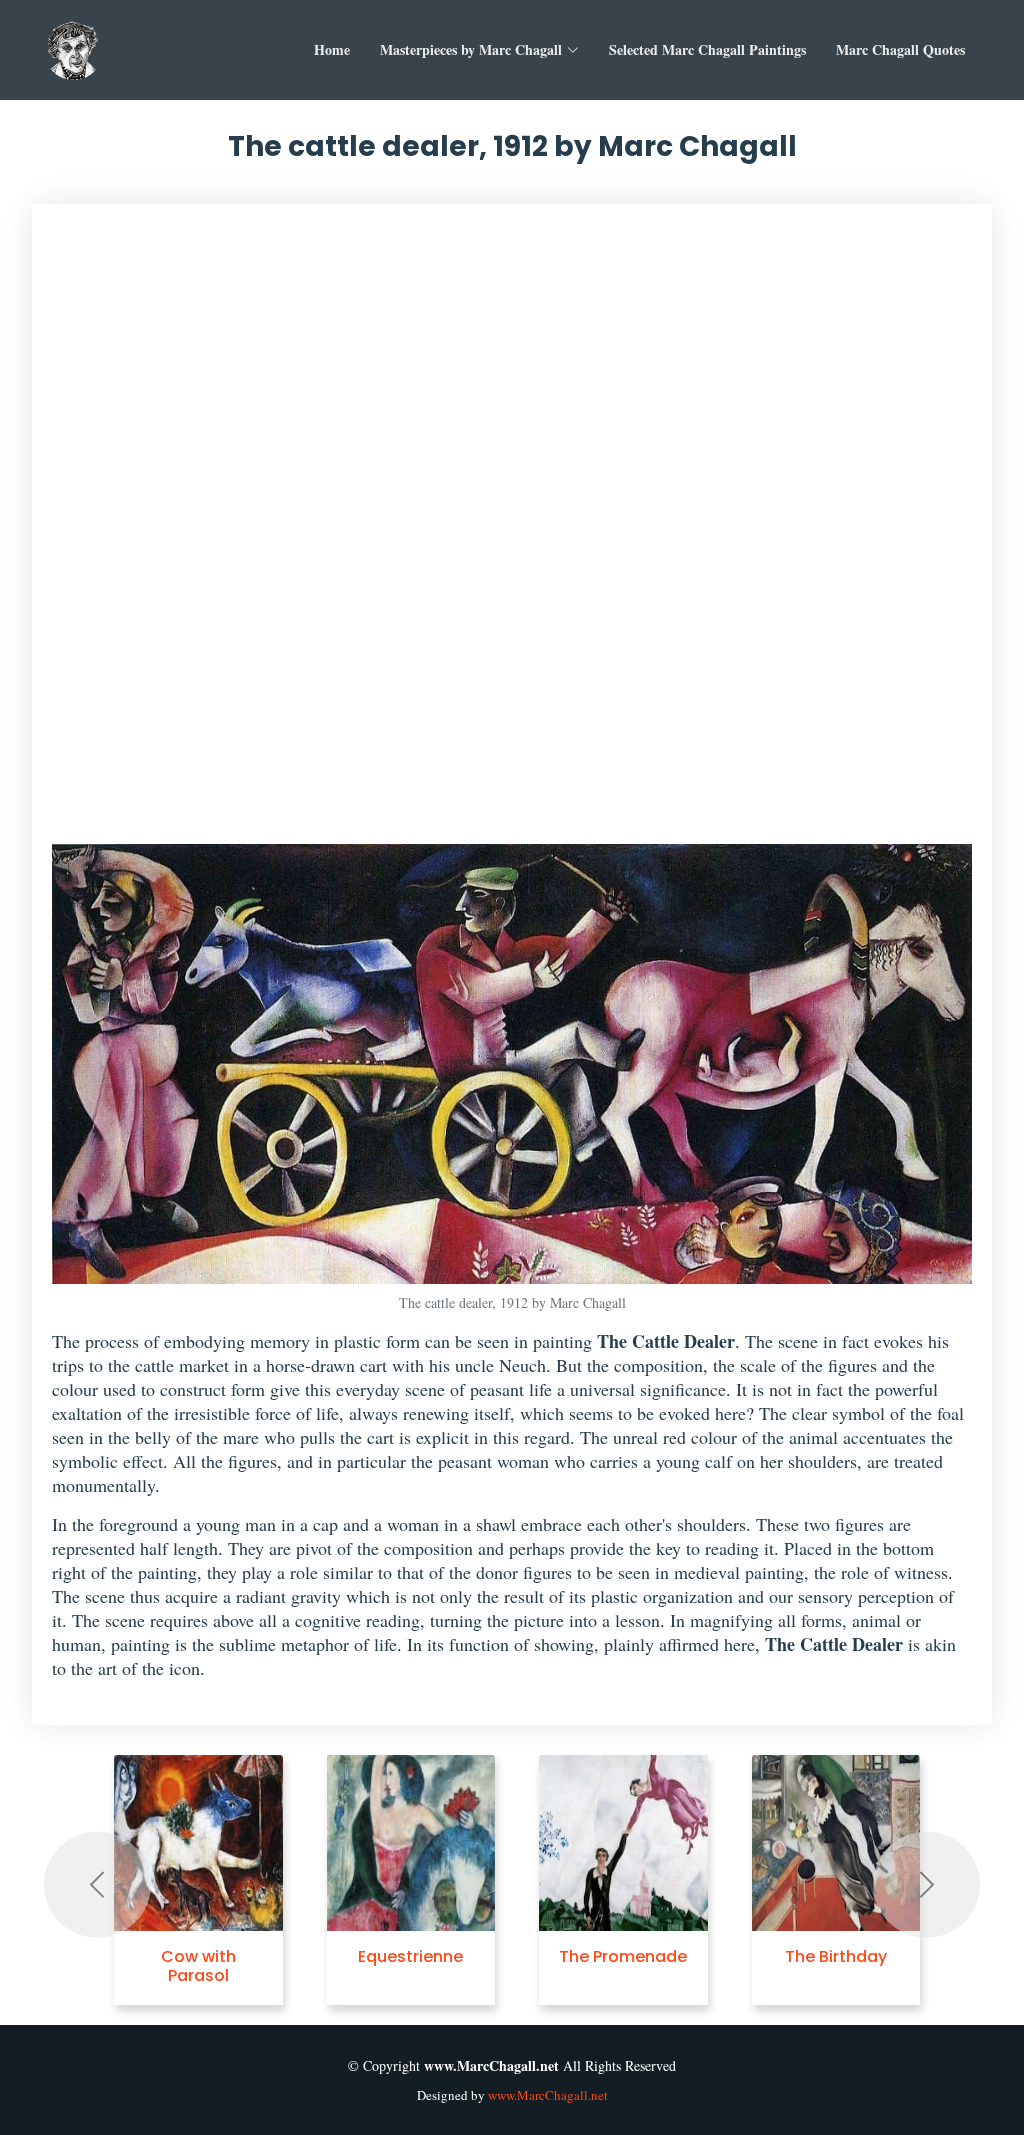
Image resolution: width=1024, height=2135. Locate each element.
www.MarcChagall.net (548, 2095)
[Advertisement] (512, 534)
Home (332, 49)
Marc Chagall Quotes (900, 49)
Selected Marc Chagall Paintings (707, 49)
